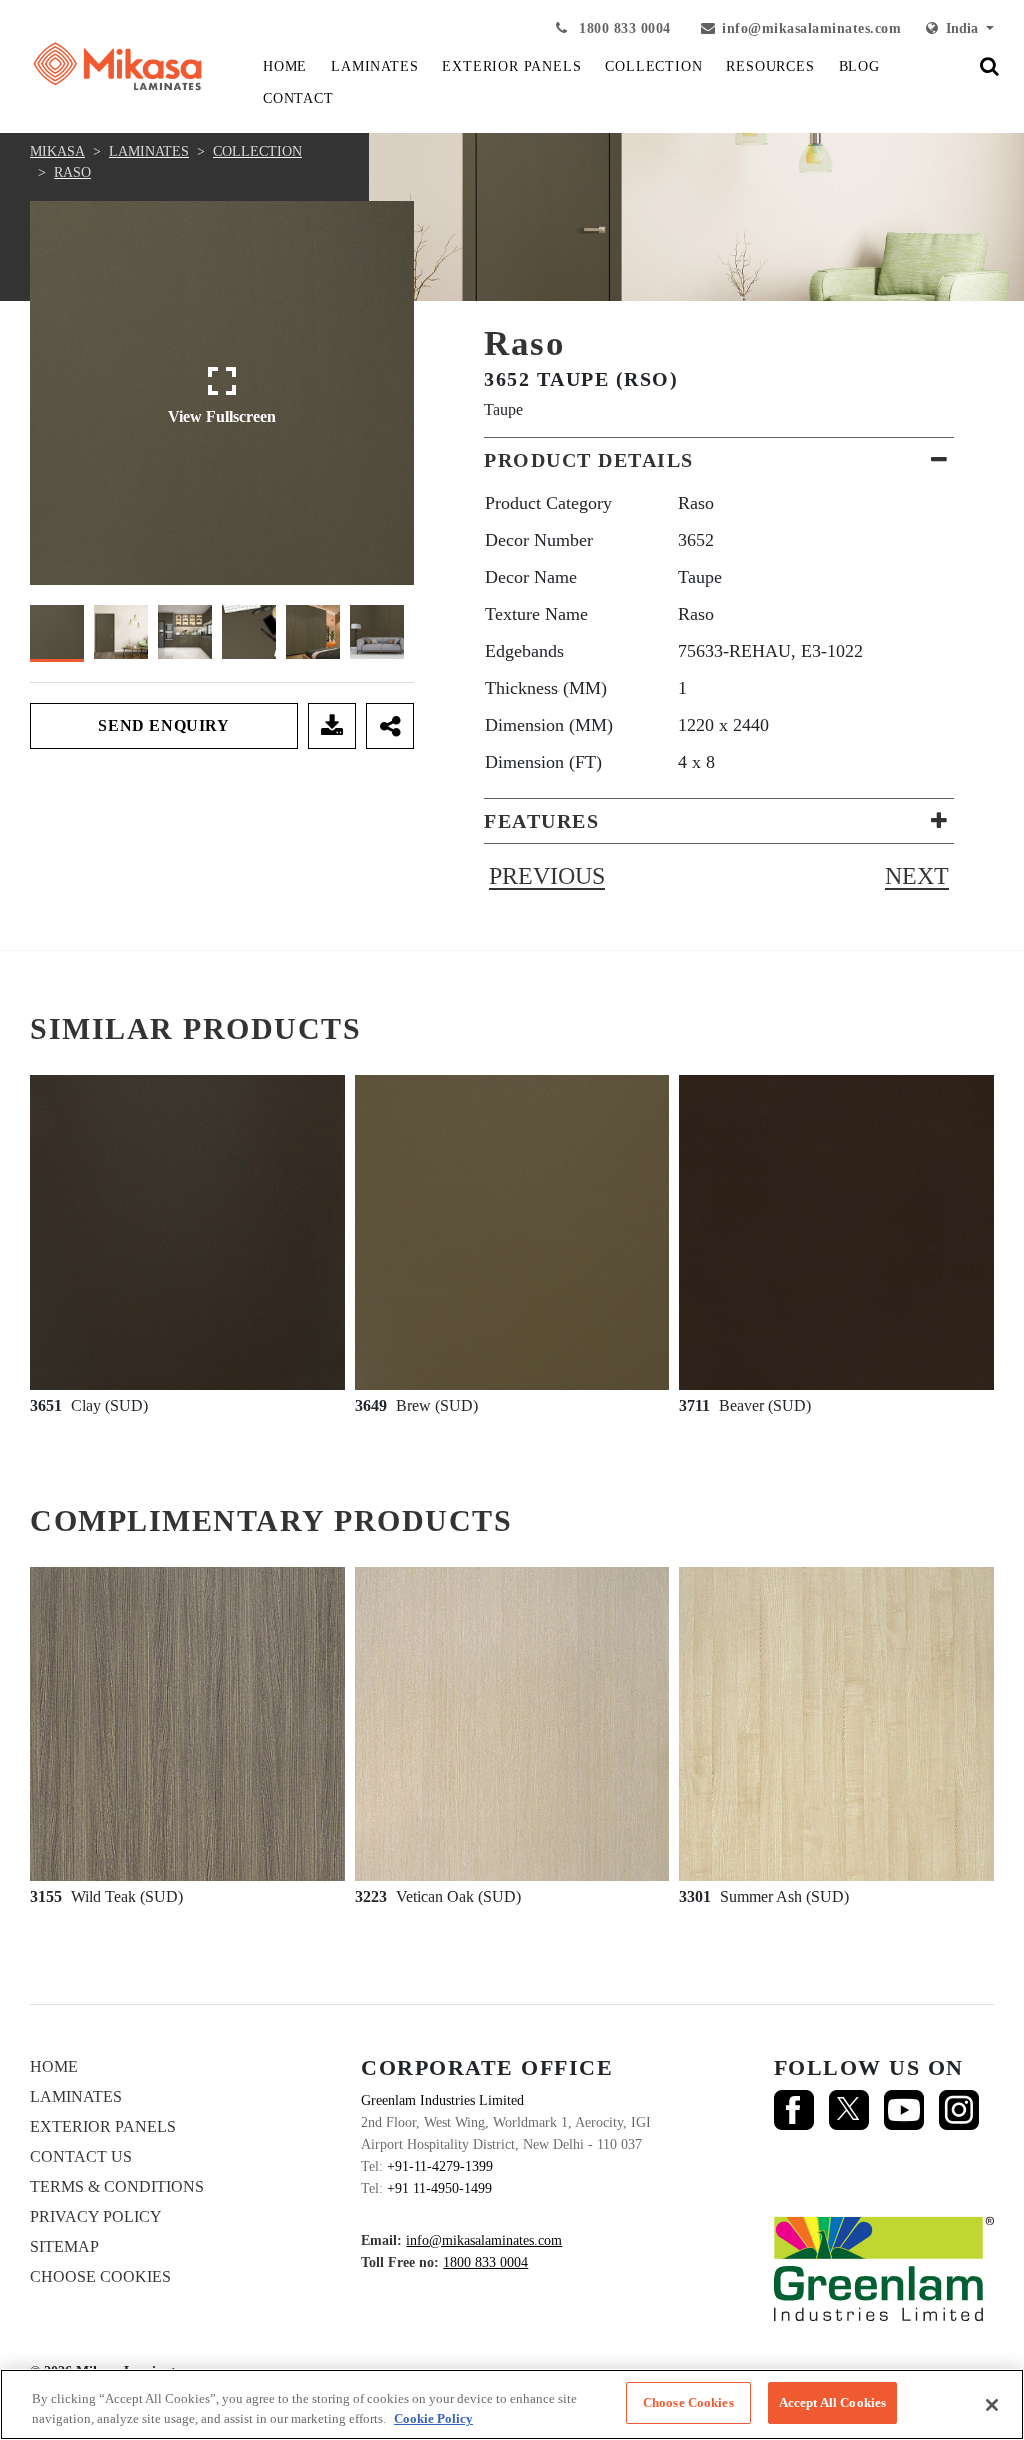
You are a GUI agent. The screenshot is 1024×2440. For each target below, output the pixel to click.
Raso (72, 172)
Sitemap (64, 2246)
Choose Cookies (100, 2276)
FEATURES (541, 821)
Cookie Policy (433, 2418)
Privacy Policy (96, 2216)
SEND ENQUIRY (163, 725)
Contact (298, 98)
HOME (285, 66)
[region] (512, 2404)
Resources (770, 66)
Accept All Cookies (832, 2402)
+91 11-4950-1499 (439, 2188)
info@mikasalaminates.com (811, 28)
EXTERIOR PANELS (511, 66)
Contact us (81, 2156)
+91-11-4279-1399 (440, 2166)
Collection (257, 151)
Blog (859, 66)
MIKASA (57, 151)
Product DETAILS (589, 460)
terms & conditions (117, 2186)
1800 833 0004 (623, 28)
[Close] (992, 2405)
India (960, 28)
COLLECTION (653, 66)
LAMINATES (374, 66)
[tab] (719, 460)
